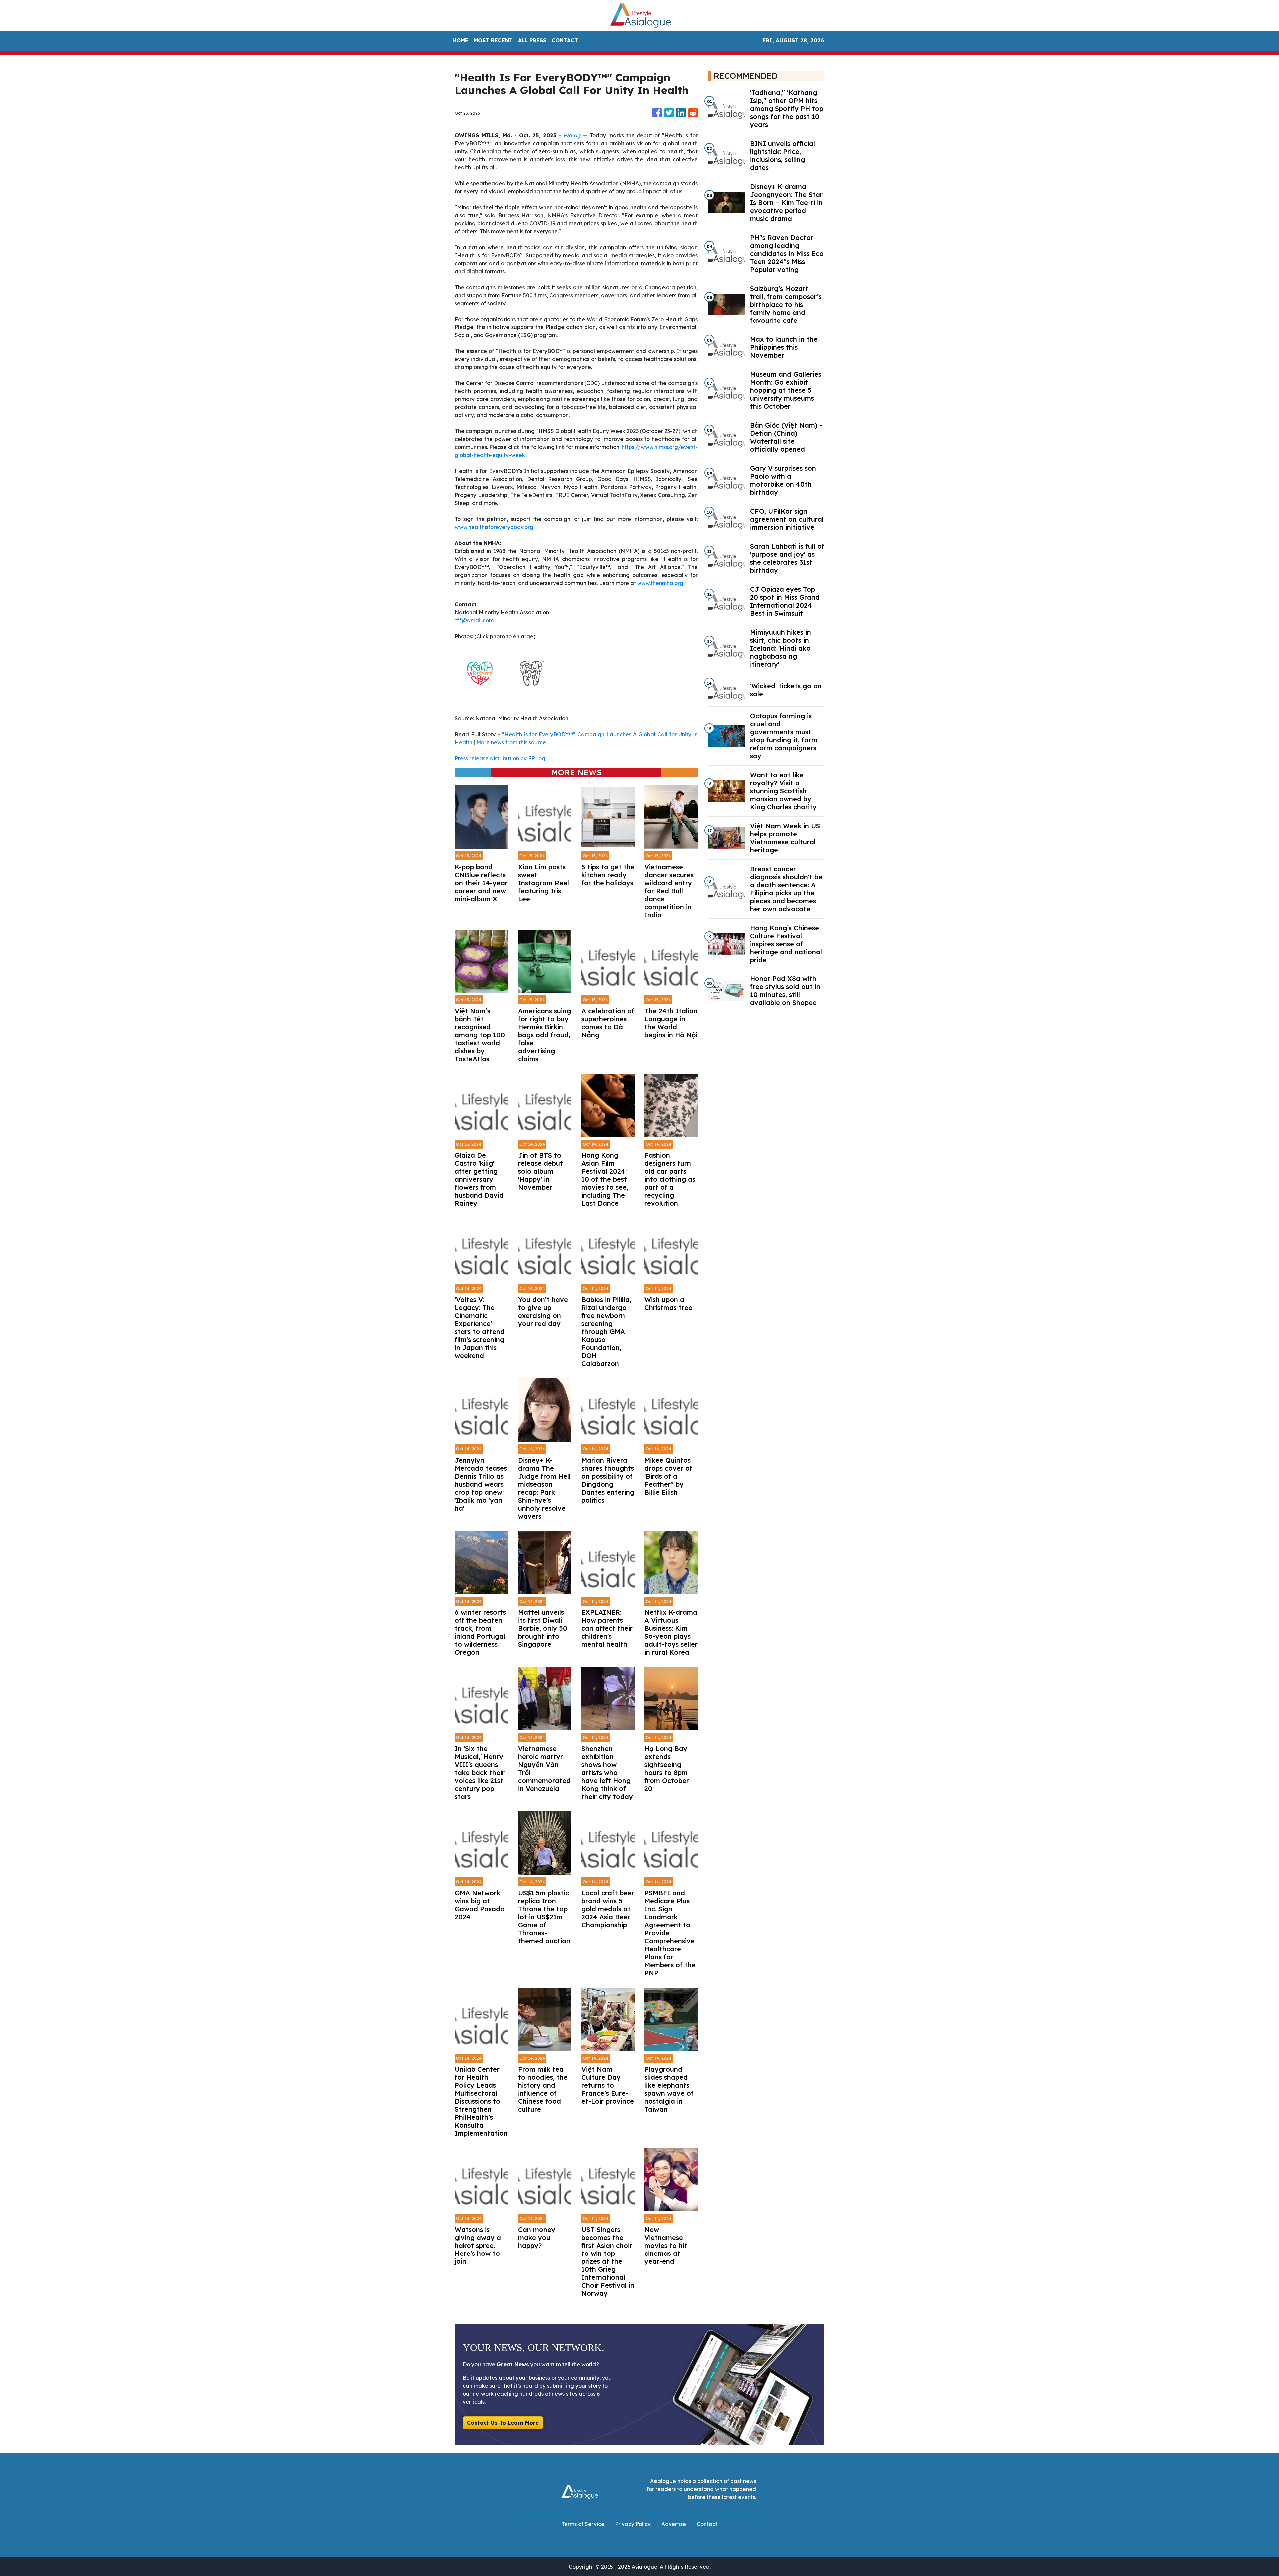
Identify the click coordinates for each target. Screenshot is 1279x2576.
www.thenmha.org (660, 583)
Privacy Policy (633, 2524)
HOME (460, 40)
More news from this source (511, 742)
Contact (707, 2524)
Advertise (674, 2524)
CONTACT (565, 40)
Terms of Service (583, 2524)
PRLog (572, 135)
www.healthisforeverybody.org (494, 527)
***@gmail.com (474, 620)
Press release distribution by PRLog (500, 758)
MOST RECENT (493, 40)
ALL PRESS (532, 40)
